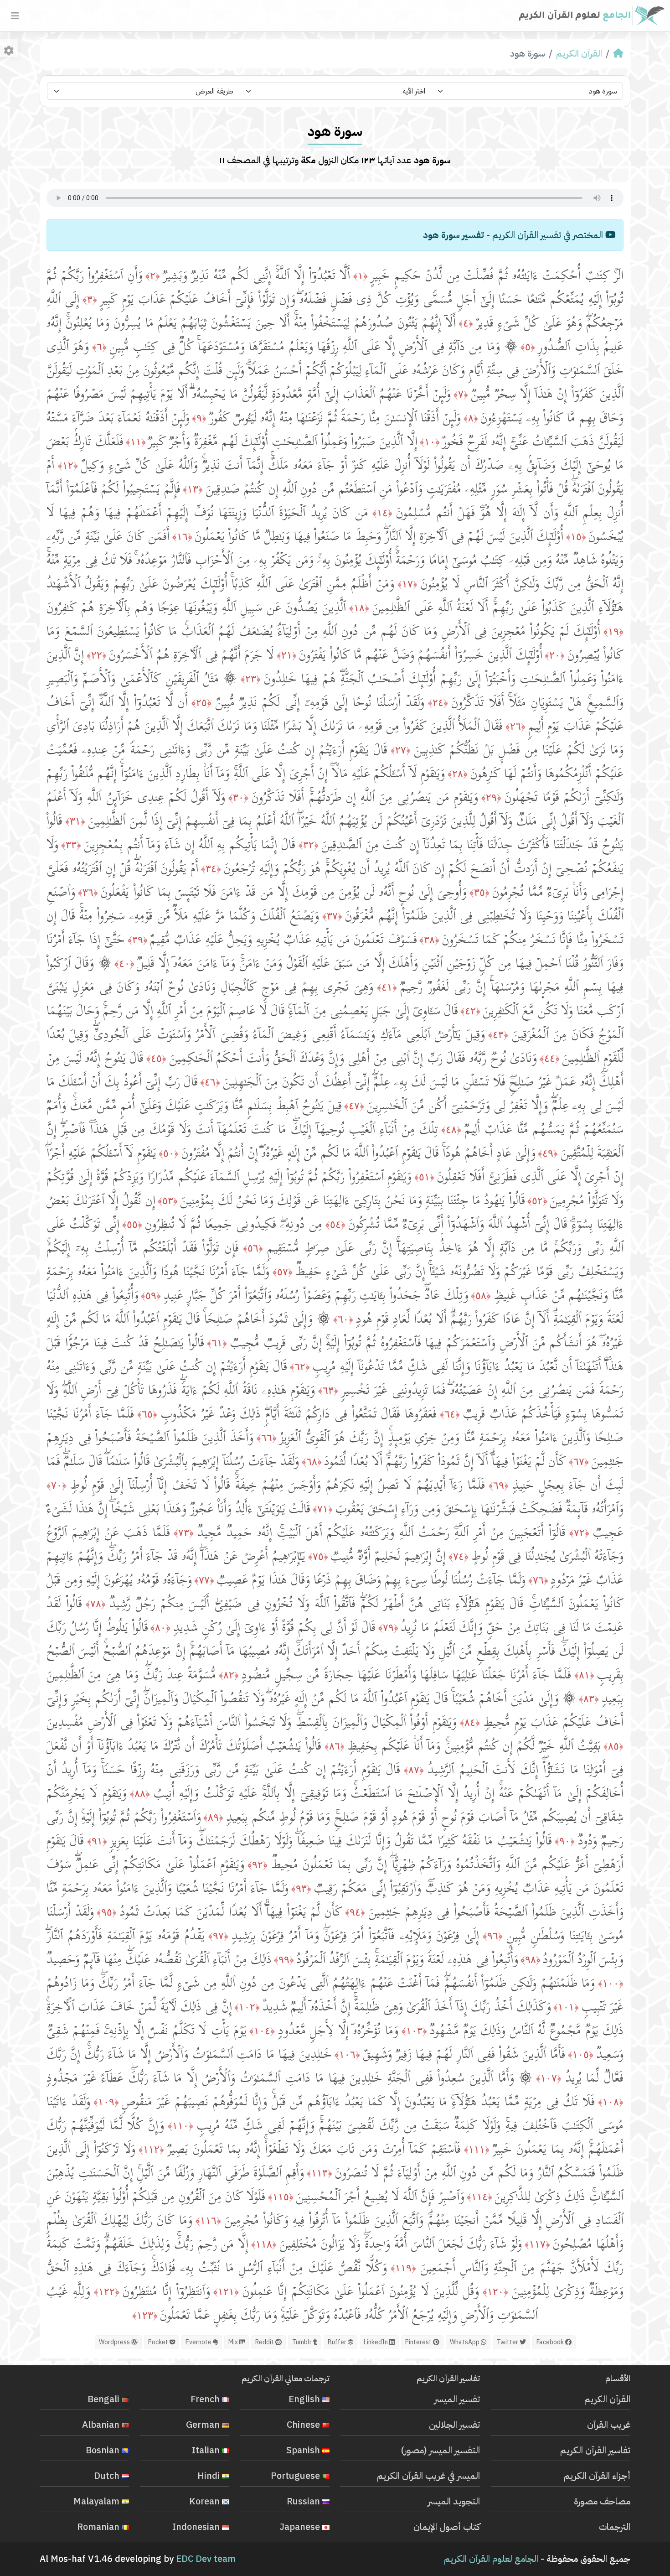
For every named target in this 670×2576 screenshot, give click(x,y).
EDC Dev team (206, 2559)
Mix (234, 2342)
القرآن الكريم (579, 53)
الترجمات (615, 2527)
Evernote (199, 2342)
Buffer (338, 2342)
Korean (206, 2501)
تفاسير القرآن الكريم (595, 2450)
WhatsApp (465, 2342)
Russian (304, 2501)
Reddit (265, 2342)
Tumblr (303, 2342)
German (204, 2425)
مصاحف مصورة (602, 2501)
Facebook (551, 2342)
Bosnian (104, 2450)
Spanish (304, 2450)
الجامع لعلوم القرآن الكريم (491, 2559)
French (206, 2399)
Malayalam (98, 2501)
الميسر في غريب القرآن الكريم (428, 2476)
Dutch (108, 2476)
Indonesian (197, 2527)
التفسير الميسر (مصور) (441, 2450)
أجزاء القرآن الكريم (597, 2476)
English (305, 2399)
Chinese (304, 2425)
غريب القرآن (609, 2425)
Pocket (159, 2342)
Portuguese (296, 2476)
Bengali (105, 2399)
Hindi (210, 2476)
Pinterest (419, 2342)
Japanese (301, 2527)
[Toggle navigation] (15, 16)
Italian (207, 2450)
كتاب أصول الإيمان (447, 2527)
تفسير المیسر (457, 2399)
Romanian (99, 2527)
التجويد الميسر (454, 2501)
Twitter (508, 2342)
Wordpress (115, 2342)
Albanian (102, 2425)
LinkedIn (376, 2342)
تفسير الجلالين (454, 2425)
